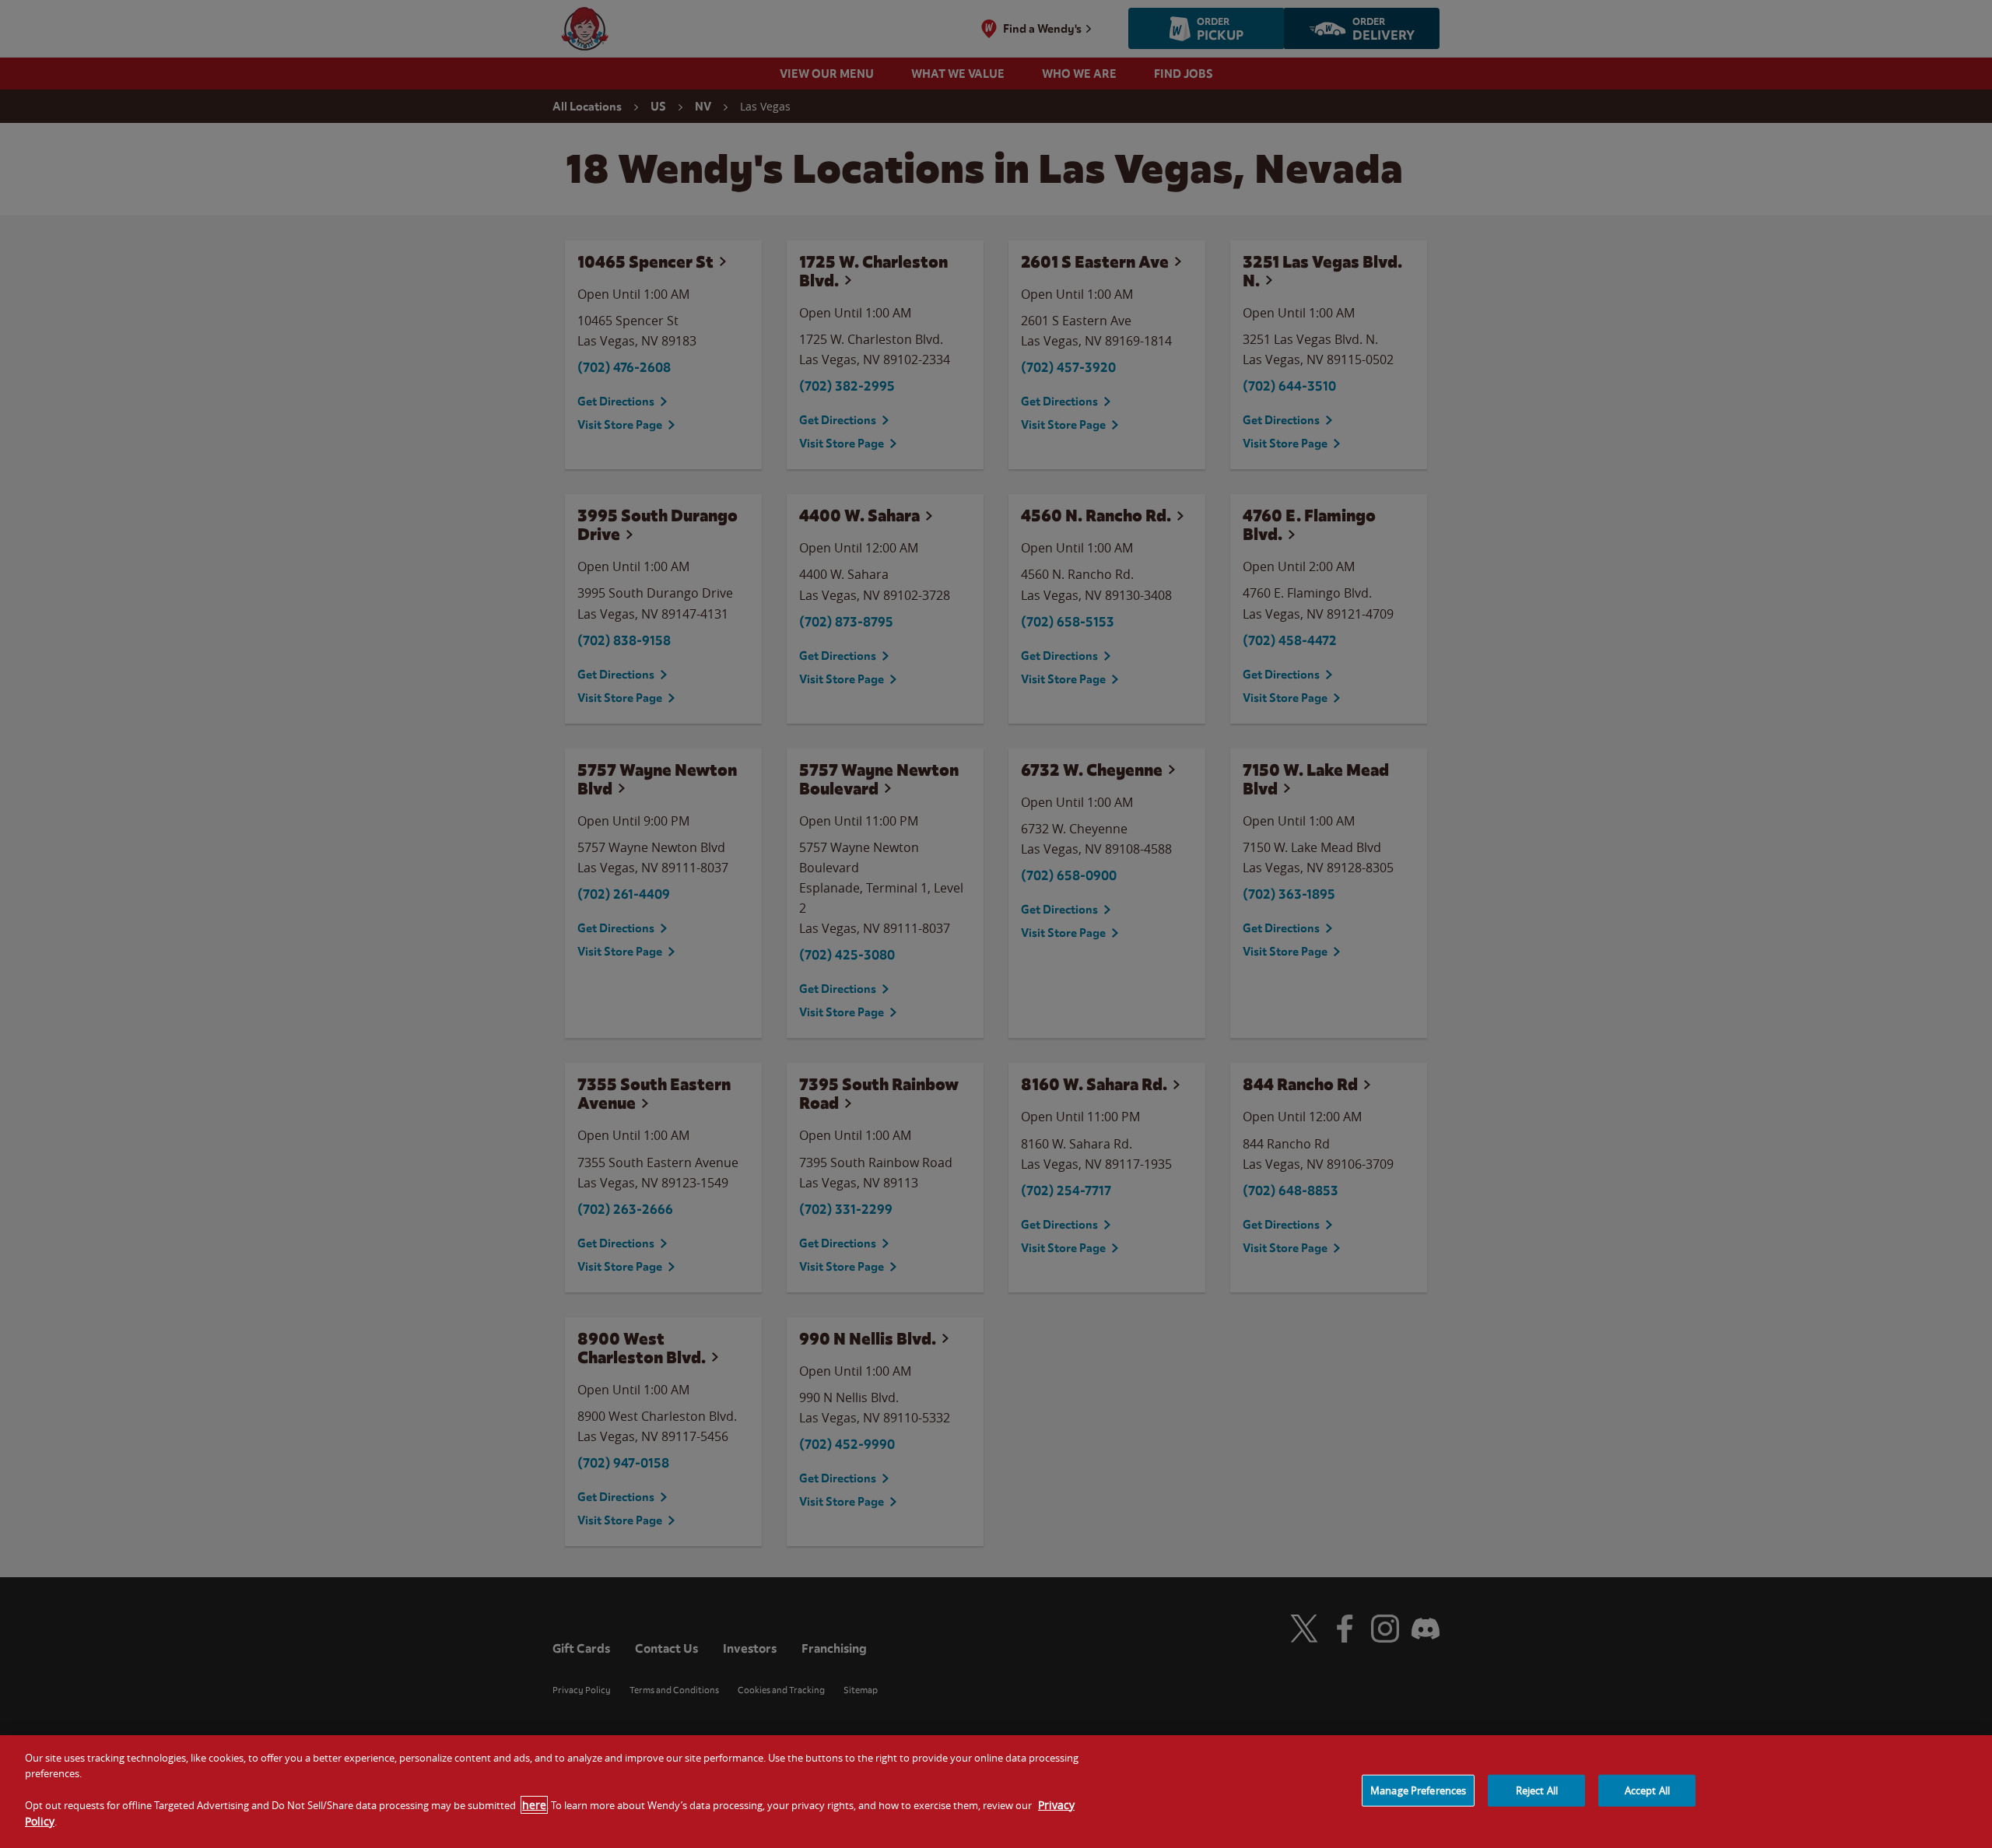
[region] (996, 1792)
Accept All (1647, 1790)
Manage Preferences (1418, 1790)
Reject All (1537, 1790)
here (534, 1805)
